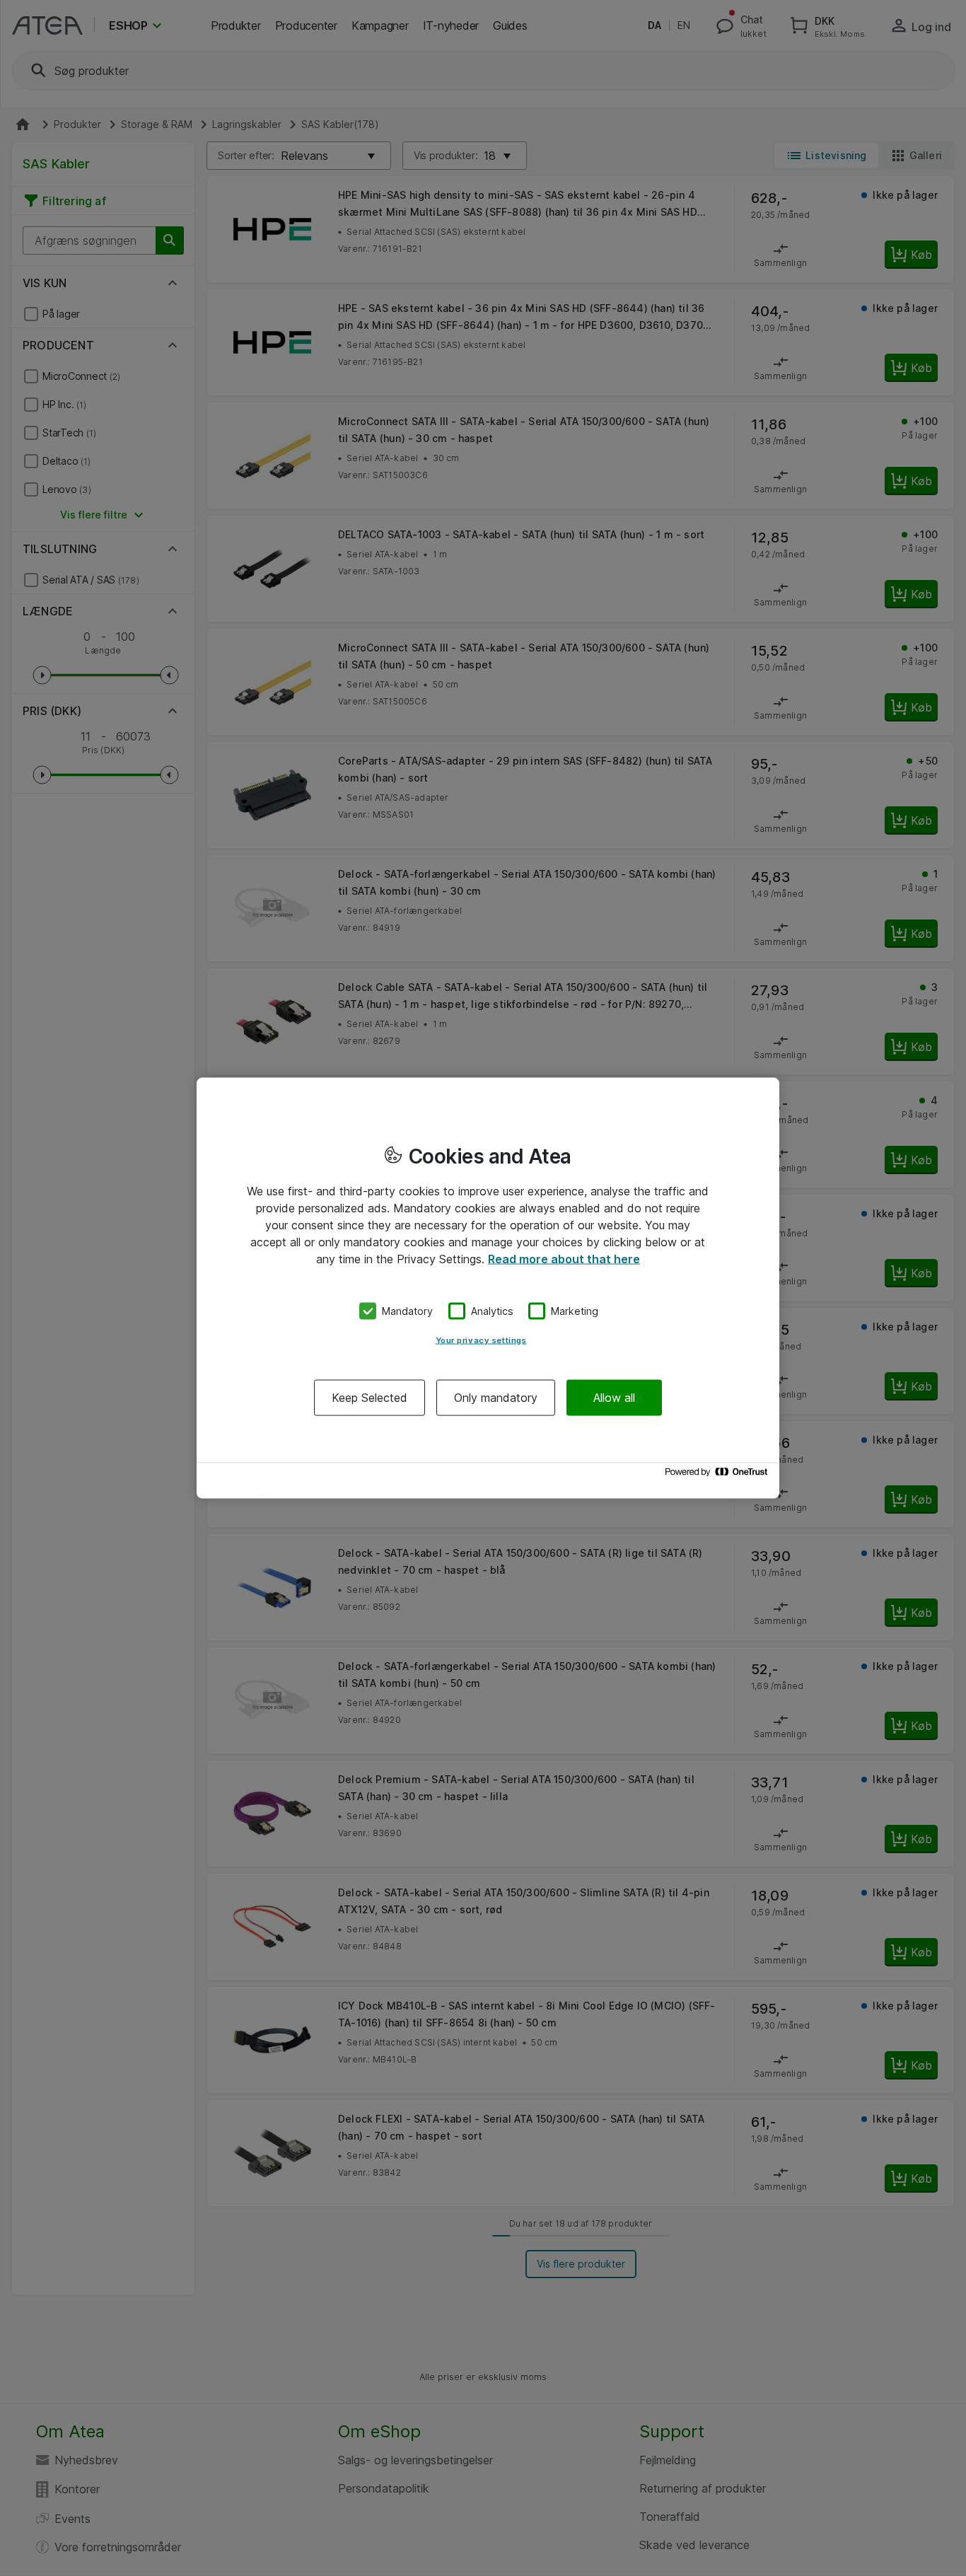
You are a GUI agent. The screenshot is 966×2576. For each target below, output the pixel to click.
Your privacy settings (481, 1340)
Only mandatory (496, 1397)
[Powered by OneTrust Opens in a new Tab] (718, 1475)
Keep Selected (369, 1397)
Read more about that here (564, 1259)
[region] (488, 1288)
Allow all (614, 1397)
